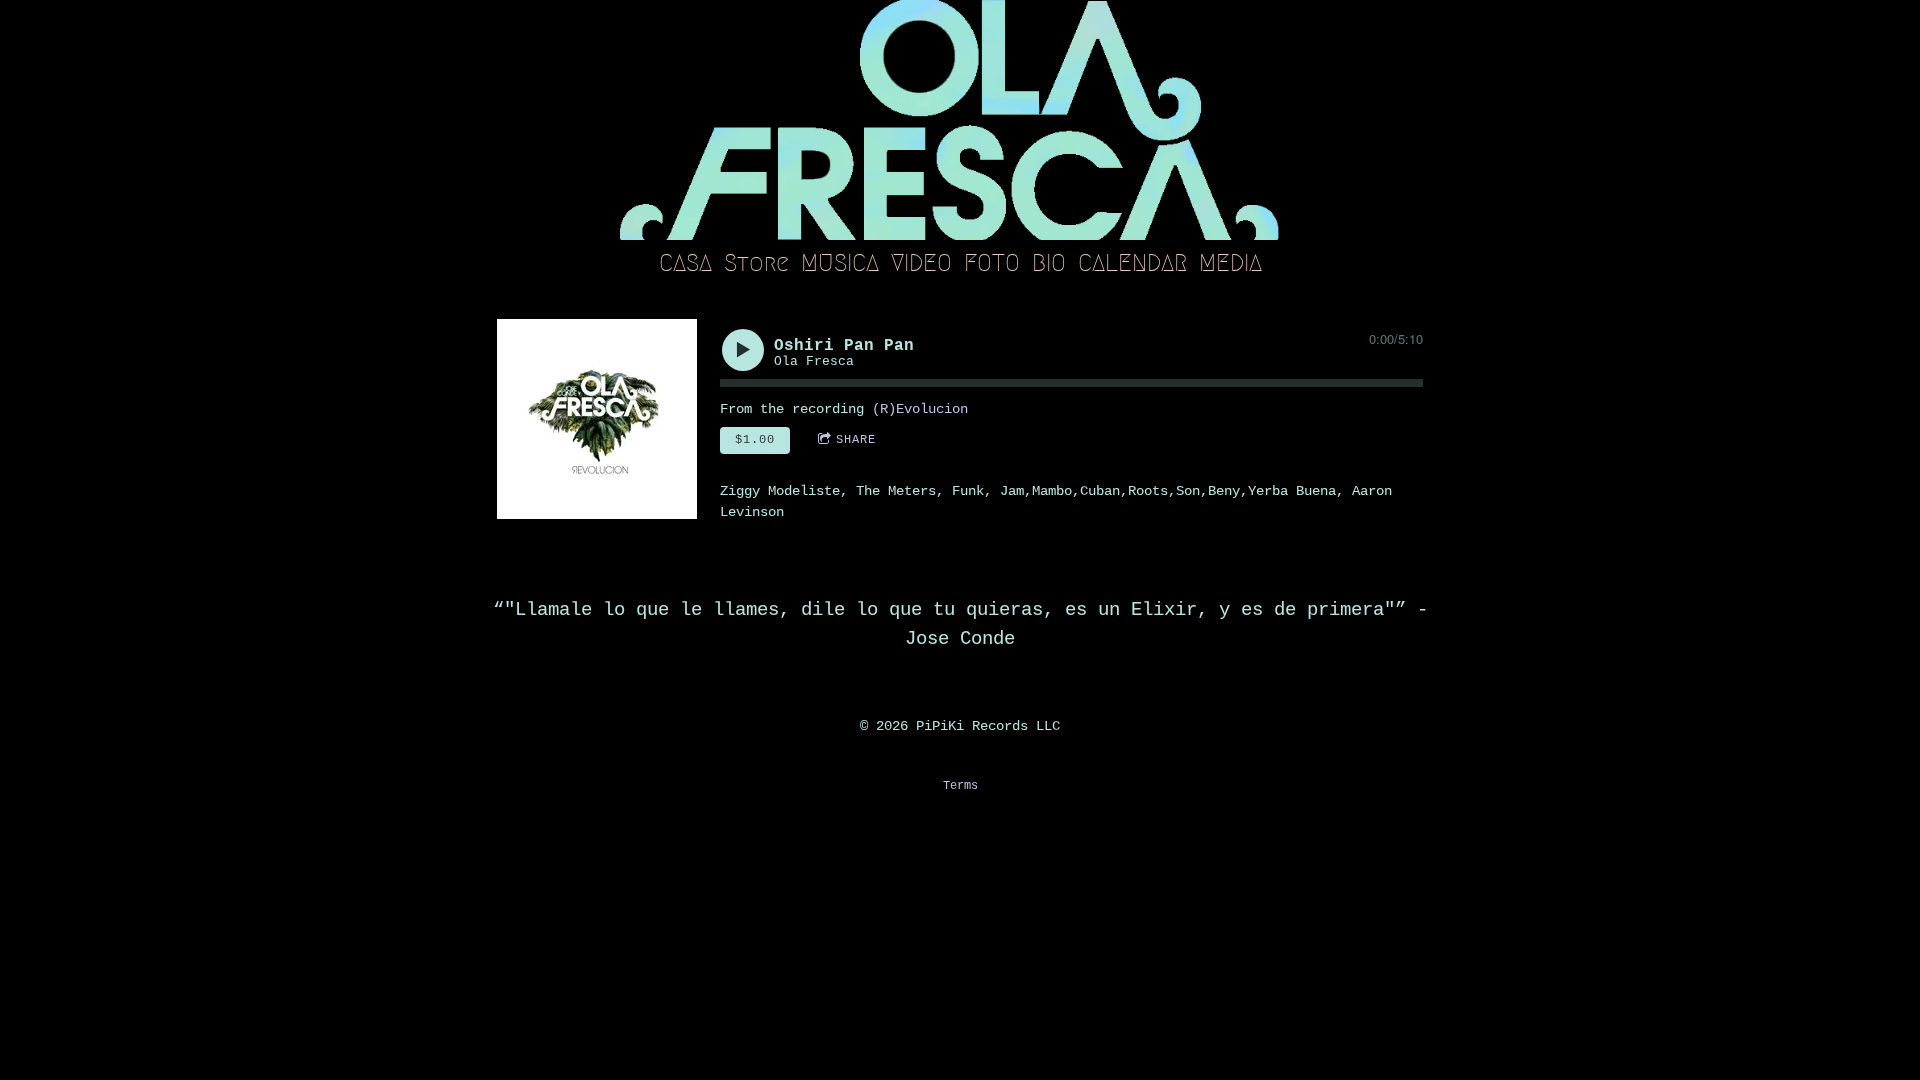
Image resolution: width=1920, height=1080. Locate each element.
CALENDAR (1132, 263)
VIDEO (921, 263)
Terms (960, 786)
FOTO (992, 263)
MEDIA (1230, 263)
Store (756, 263)
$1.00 (755, 440)
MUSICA (840, 263)
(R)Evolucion (920, 409)
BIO (1049, 263)
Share (856, 440)
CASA (685, 263)
